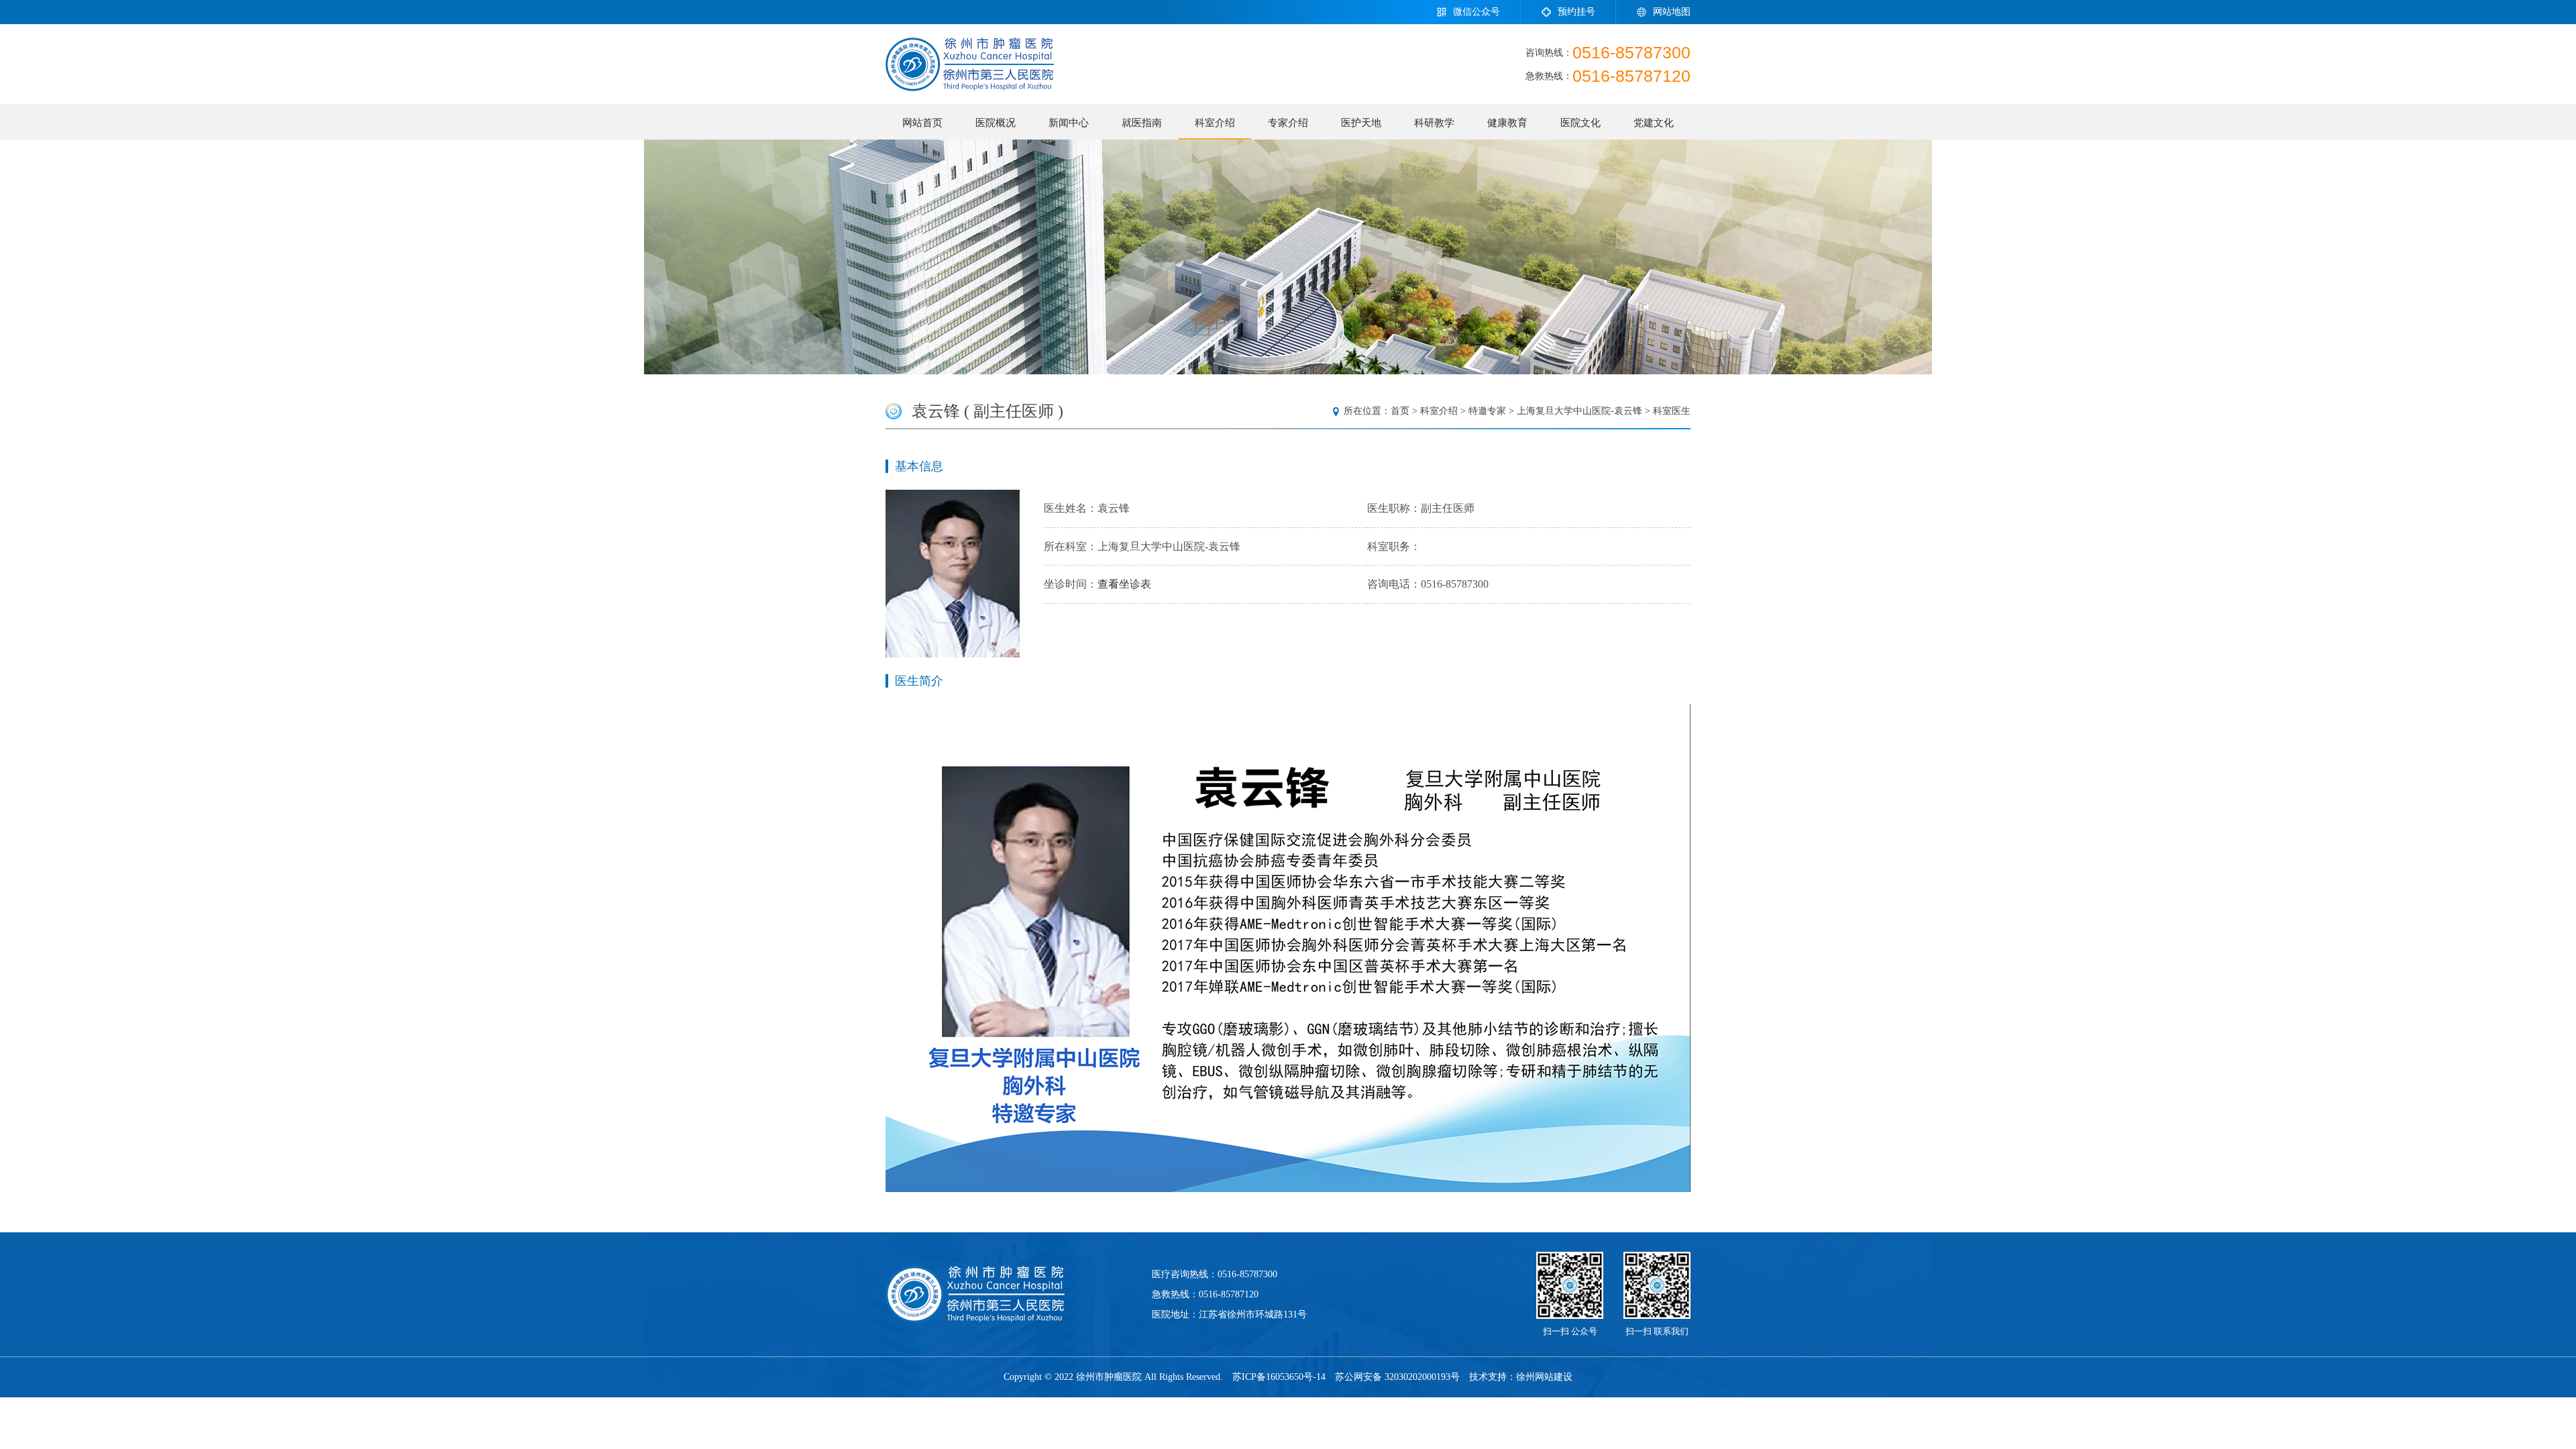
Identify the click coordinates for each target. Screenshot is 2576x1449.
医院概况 (996, 123)
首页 (1400, 411)
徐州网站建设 (1544, 1377)
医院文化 (1580, 123)
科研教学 (1434, 123)
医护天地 (1361, 123)
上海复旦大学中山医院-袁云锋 (1579, 411)
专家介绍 (1288, 123)
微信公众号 (1477, 12)
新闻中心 (1069, 123)
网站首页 (922, 123)
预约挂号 (1576, 12)
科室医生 (1672, 411)
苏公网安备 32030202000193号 (1397, 1377)
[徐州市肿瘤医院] (970, 64)
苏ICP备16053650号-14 (1279, 1377)
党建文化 (1654, 123)
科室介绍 (1215, 123)
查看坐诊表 (1124, 584)
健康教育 (1507, 123)
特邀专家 (1487, 411)
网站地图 (1672, 12)
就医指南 (1142, 123)
